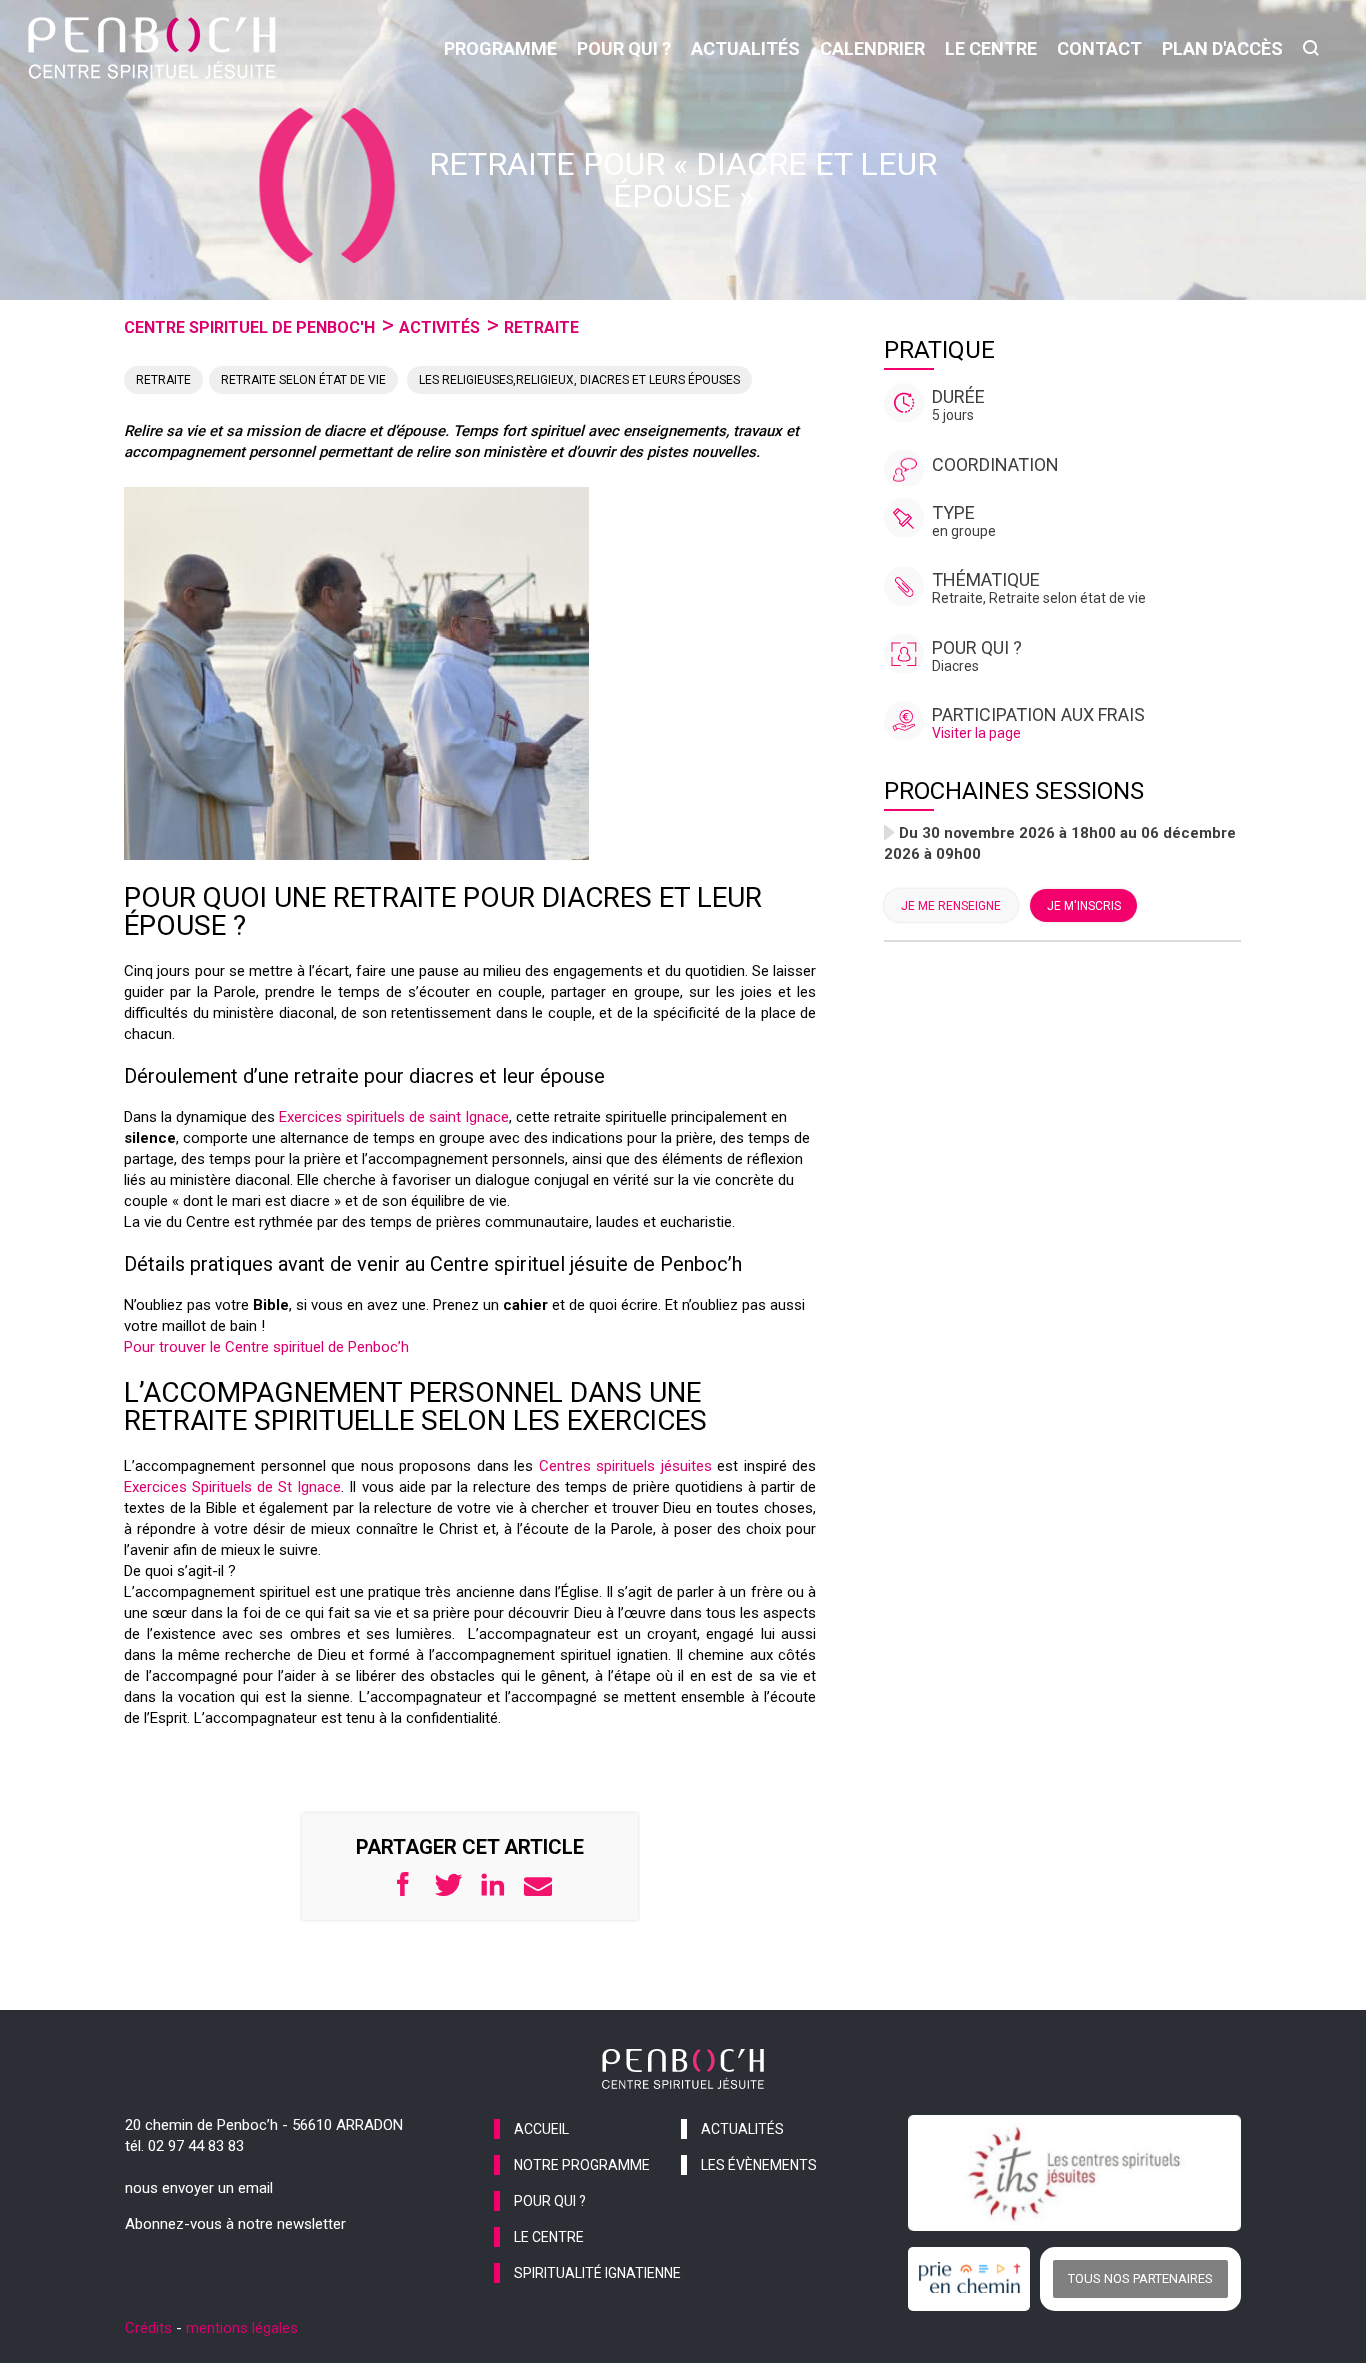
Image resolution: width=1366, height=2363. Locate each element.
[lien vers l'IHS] (1074, 2173)
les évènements (759, 2165)
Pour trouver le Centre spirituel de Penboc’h (266, 1347)
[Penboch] (152, 48)
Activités (439, 327)
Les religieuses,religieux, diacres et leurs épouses (579, 380)
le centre (991, 48)
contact (1099, 48)
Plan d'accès (1222, 48)
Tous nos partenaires (1140, 2278)
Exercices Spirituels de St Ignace (232, 1487)
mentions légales (242, 2328)
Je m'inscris (1084, 906)
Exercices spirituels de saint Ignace (394, 1117)
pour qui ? (624, 48)
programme (500, 48)
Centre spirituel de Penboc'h (249, 327)
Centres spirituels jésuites (625, 1466)
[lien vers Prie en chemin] (974, 2279)
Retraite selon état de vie (303, 380)
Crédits (148, 2328)
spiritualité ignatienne (597, 2273)
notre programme (582, 2165)
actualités (745, 48)
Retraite (541, 327)
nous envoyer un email (199, 2188)
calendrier (872, 48)
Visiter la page (976, 733)
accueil (541, 2129)
